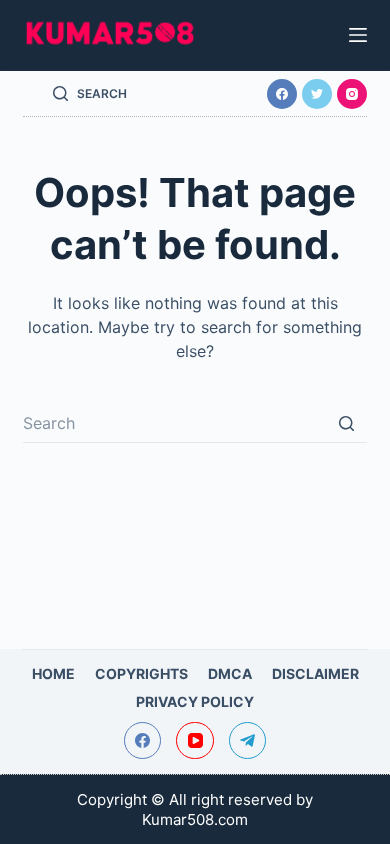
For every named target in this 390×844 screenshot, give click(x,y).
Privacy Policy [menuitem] (195, 701)
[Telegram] (248, 741)
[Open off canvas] (358, 35)
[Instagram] (352, 94)
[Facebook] (282, 94)
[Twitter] (317, 94)
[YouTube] (195, 741)
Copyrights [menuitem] (141, 673)
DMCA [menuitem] (230, 673)
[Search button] (347, 423)
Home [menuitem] (53, 673)
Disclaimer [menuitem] (315, 673)
